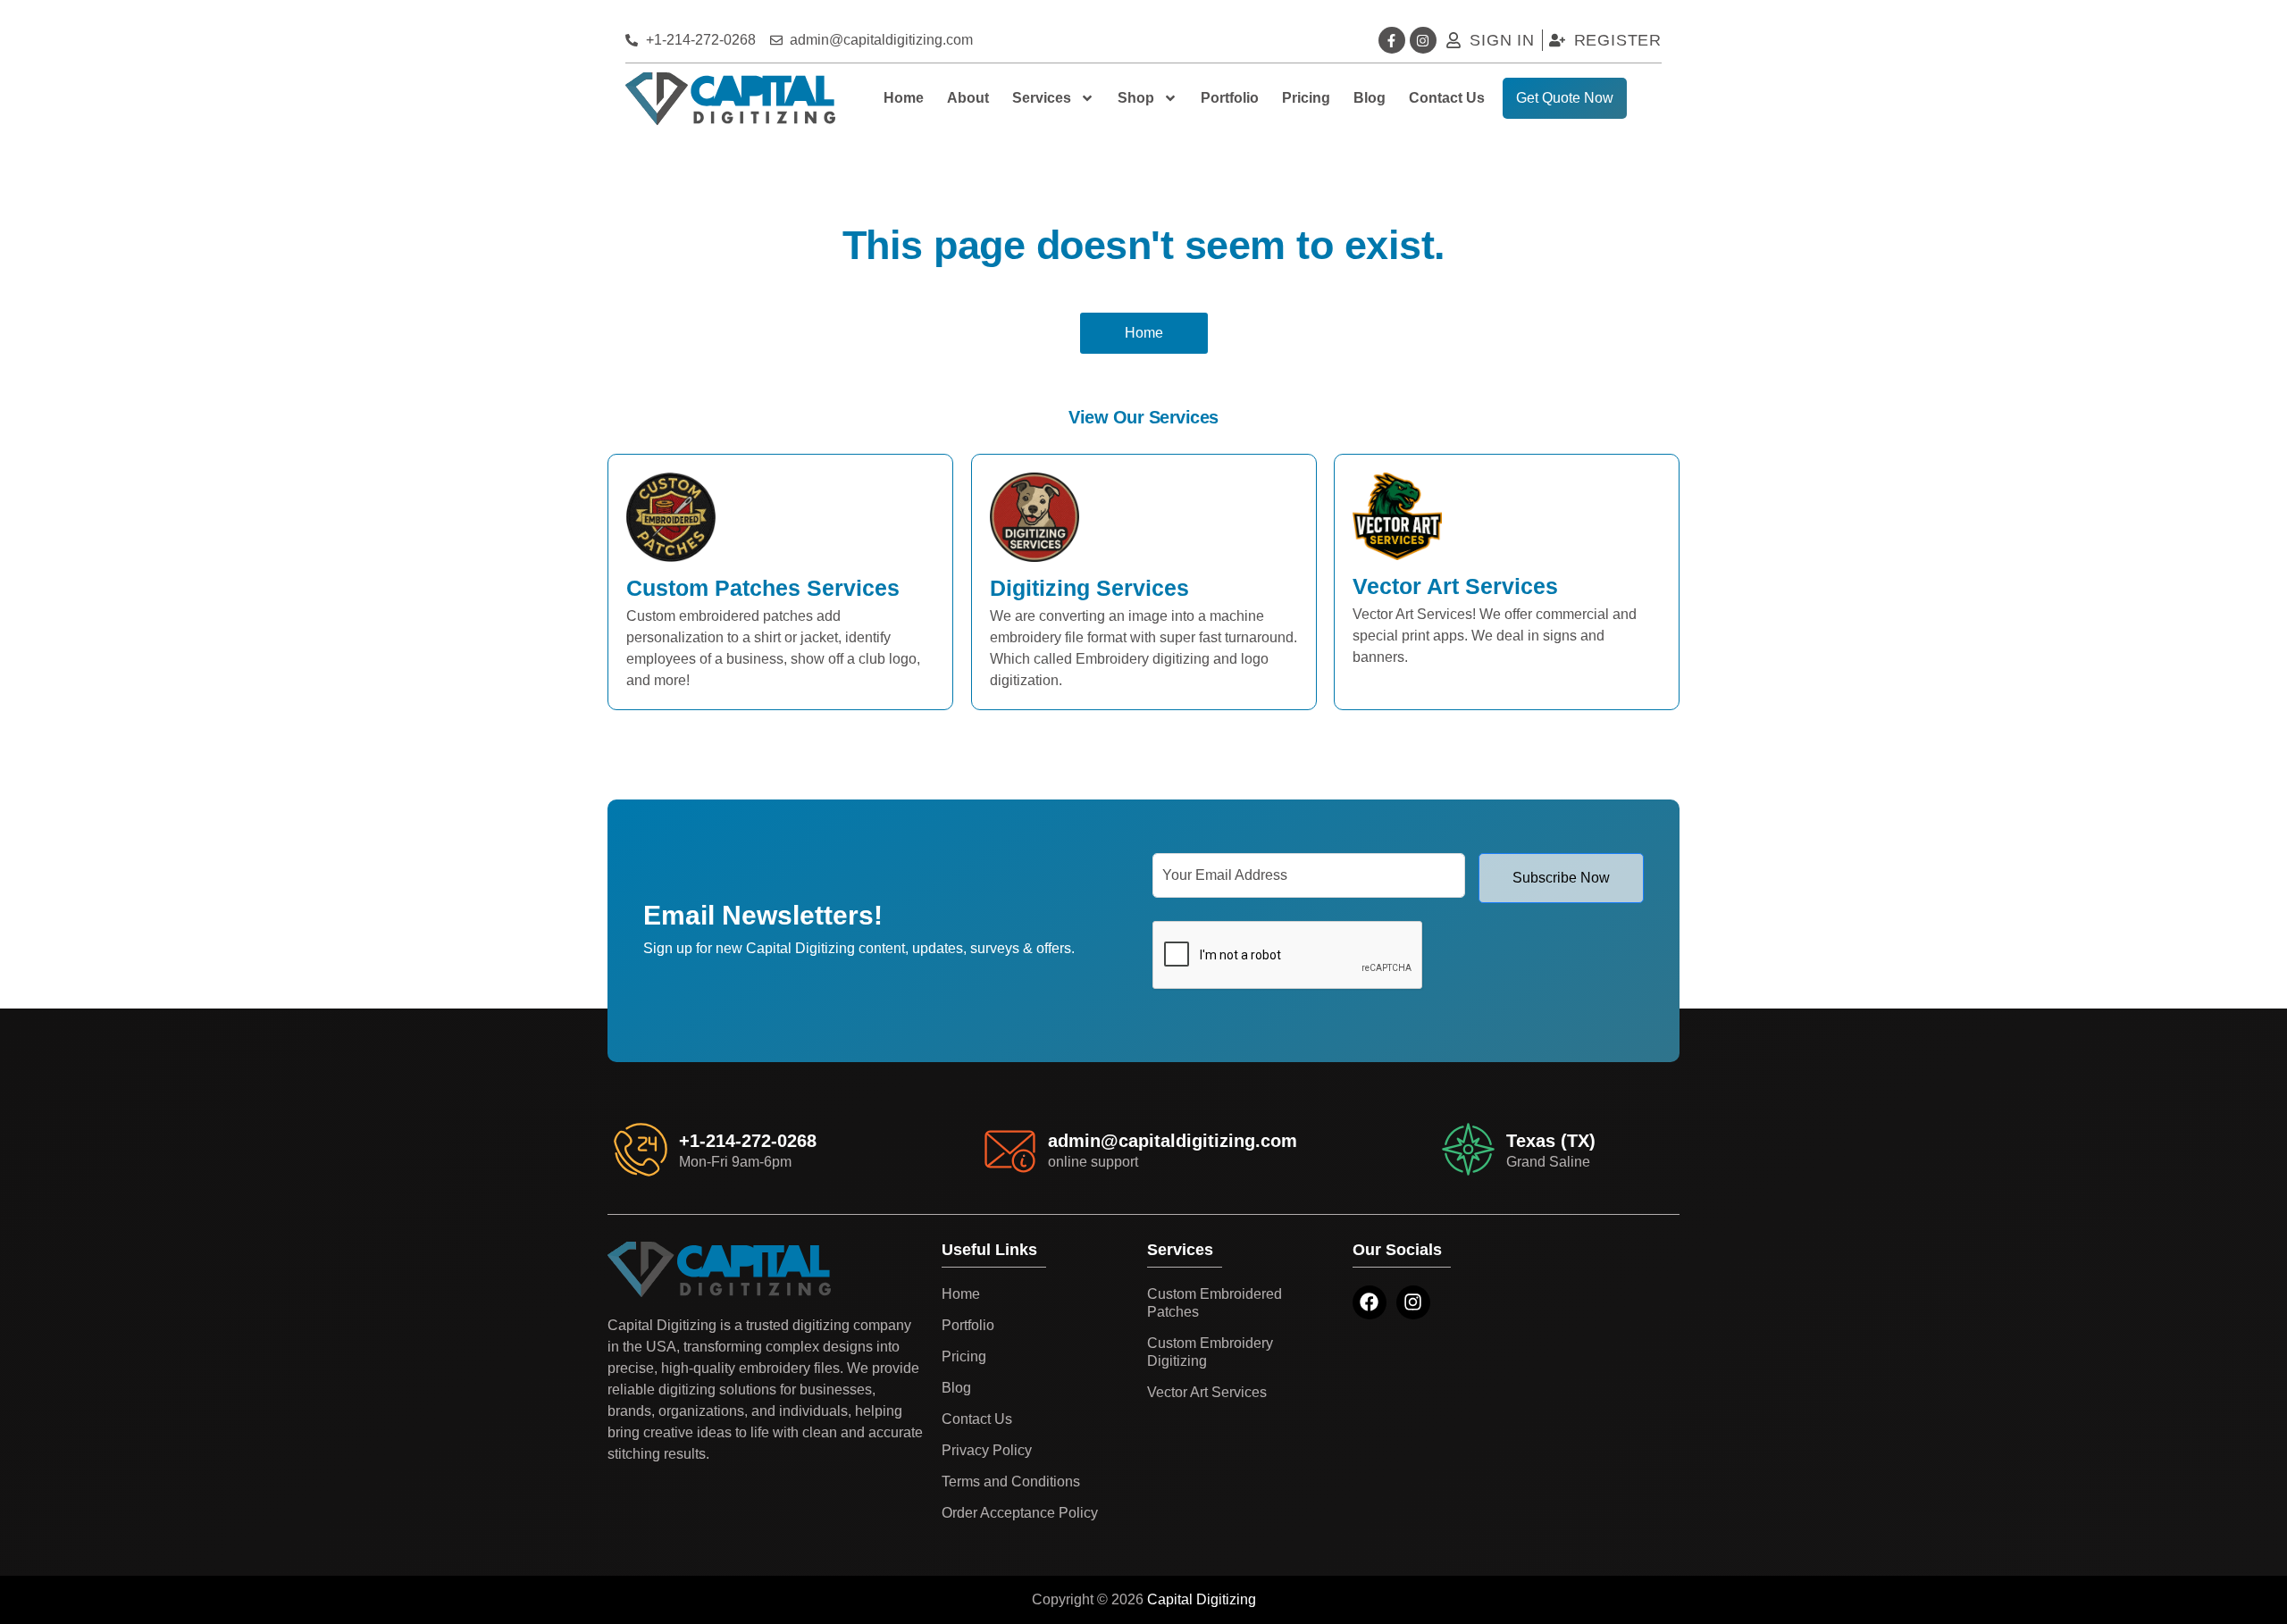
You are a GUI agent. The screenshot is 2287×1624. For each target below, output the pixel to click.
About (968, 98)
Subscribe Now (1561, 878)
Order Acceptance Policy (1020, 1513)
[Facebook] (1370, 1302)
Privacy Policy (987, 1450)
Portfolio (1230, 98)
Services (1042, 98)
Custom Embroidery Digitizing (1210, 1352)
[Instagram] (1423, 40)
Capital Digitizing (1202, 1599)
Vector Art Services (1207, 1392)
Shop (1136, 98)
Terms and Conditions (1011, 1482)
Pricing (1306, 98)
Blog (1370, 98)
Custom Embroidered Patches (1215, 1303)
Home (904, 98)
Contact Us (1447, 98)
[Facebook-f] (1392, 40)
